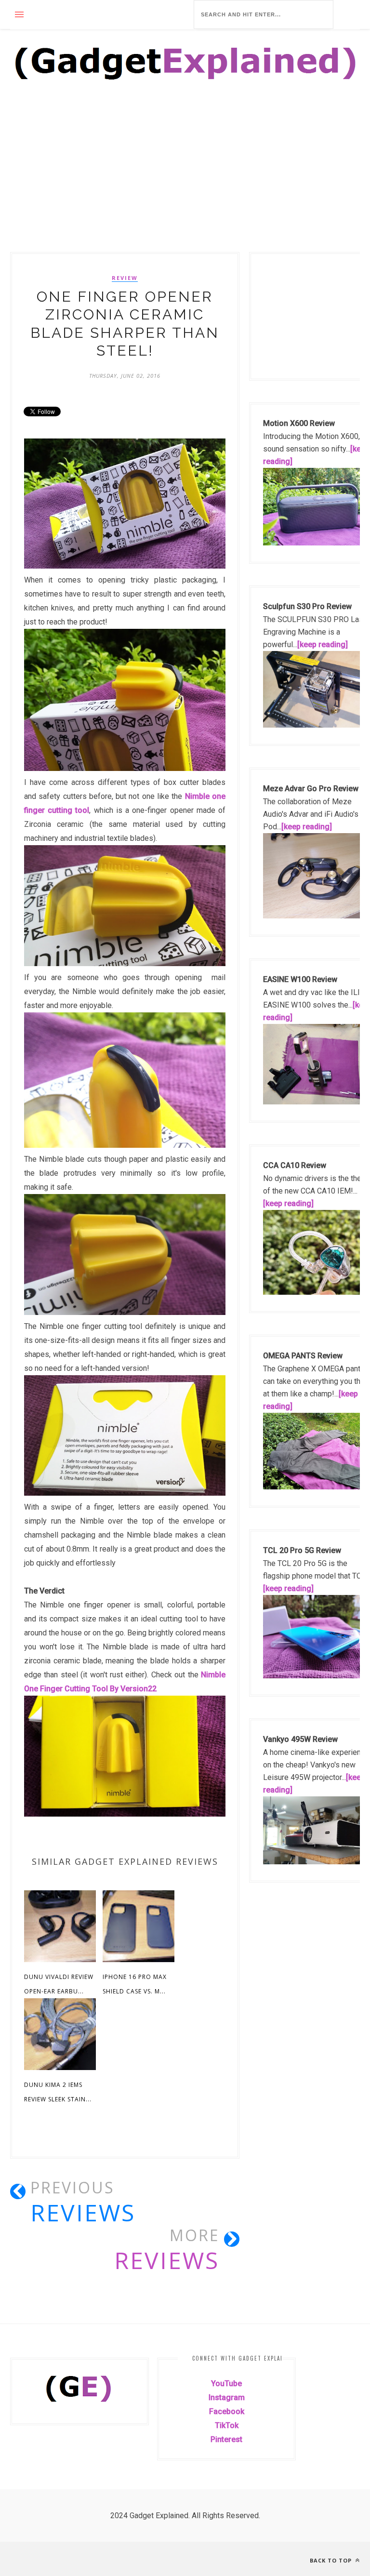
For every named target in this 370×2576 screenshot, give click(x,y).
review (125, 278)
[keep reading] (323, 644)
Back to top (332, 2560)
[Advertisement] (185, 181)
